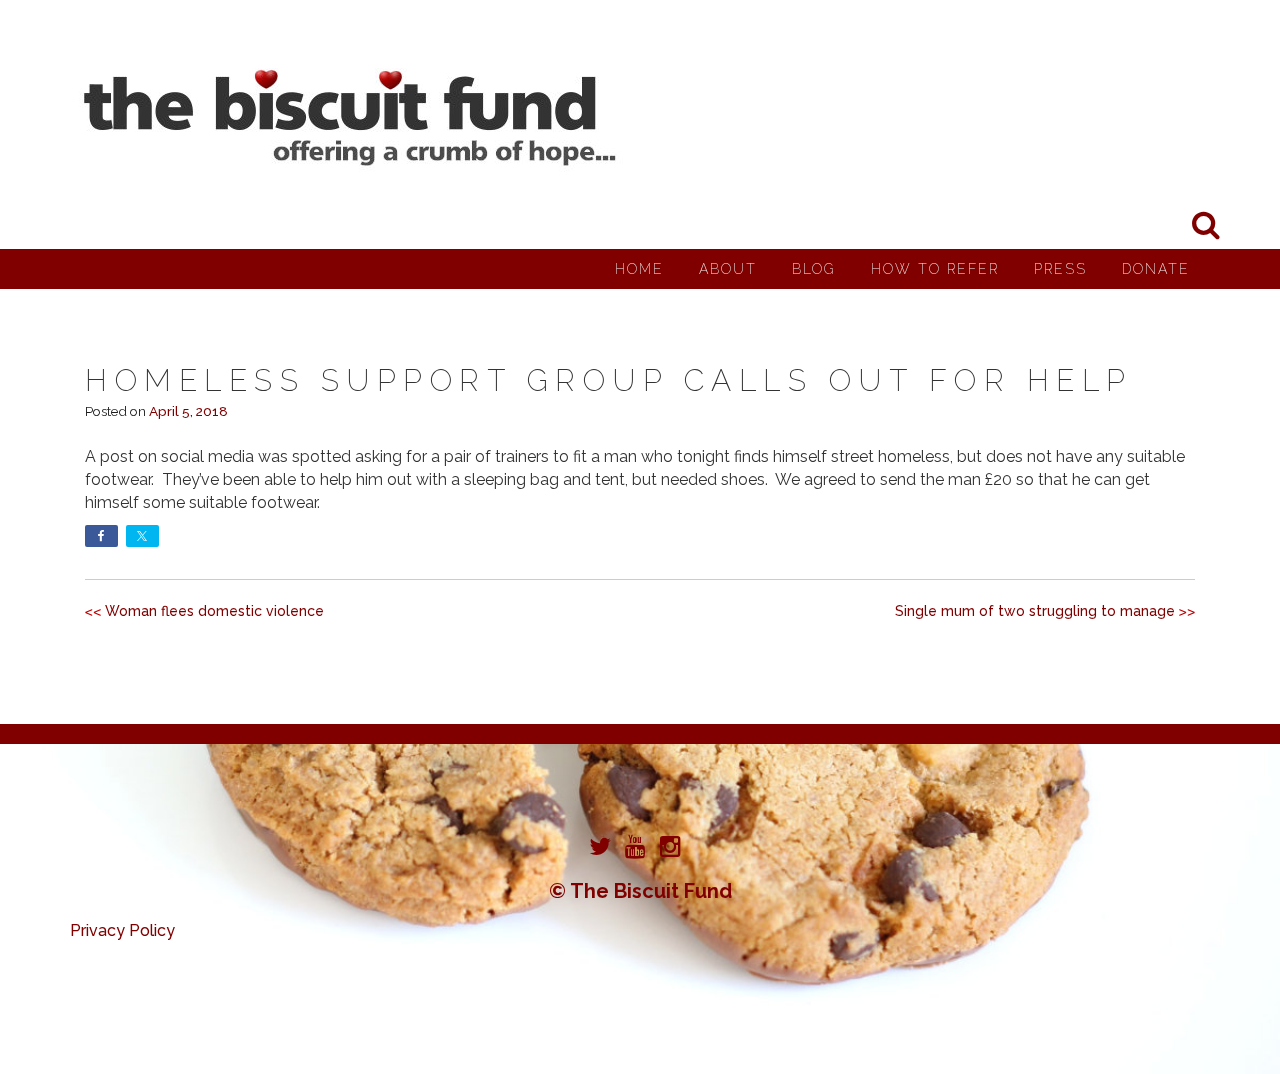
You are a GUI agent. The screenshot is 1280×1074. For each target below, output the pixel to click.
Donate (1156, 269)
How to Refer (935, 269)
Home (639, 269)
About (728, 269)
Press (1060, 269)
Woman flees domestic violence (214, 611)
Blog (814, 269)
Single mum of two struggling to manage (1035, 611)
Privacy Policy (122, 930)
